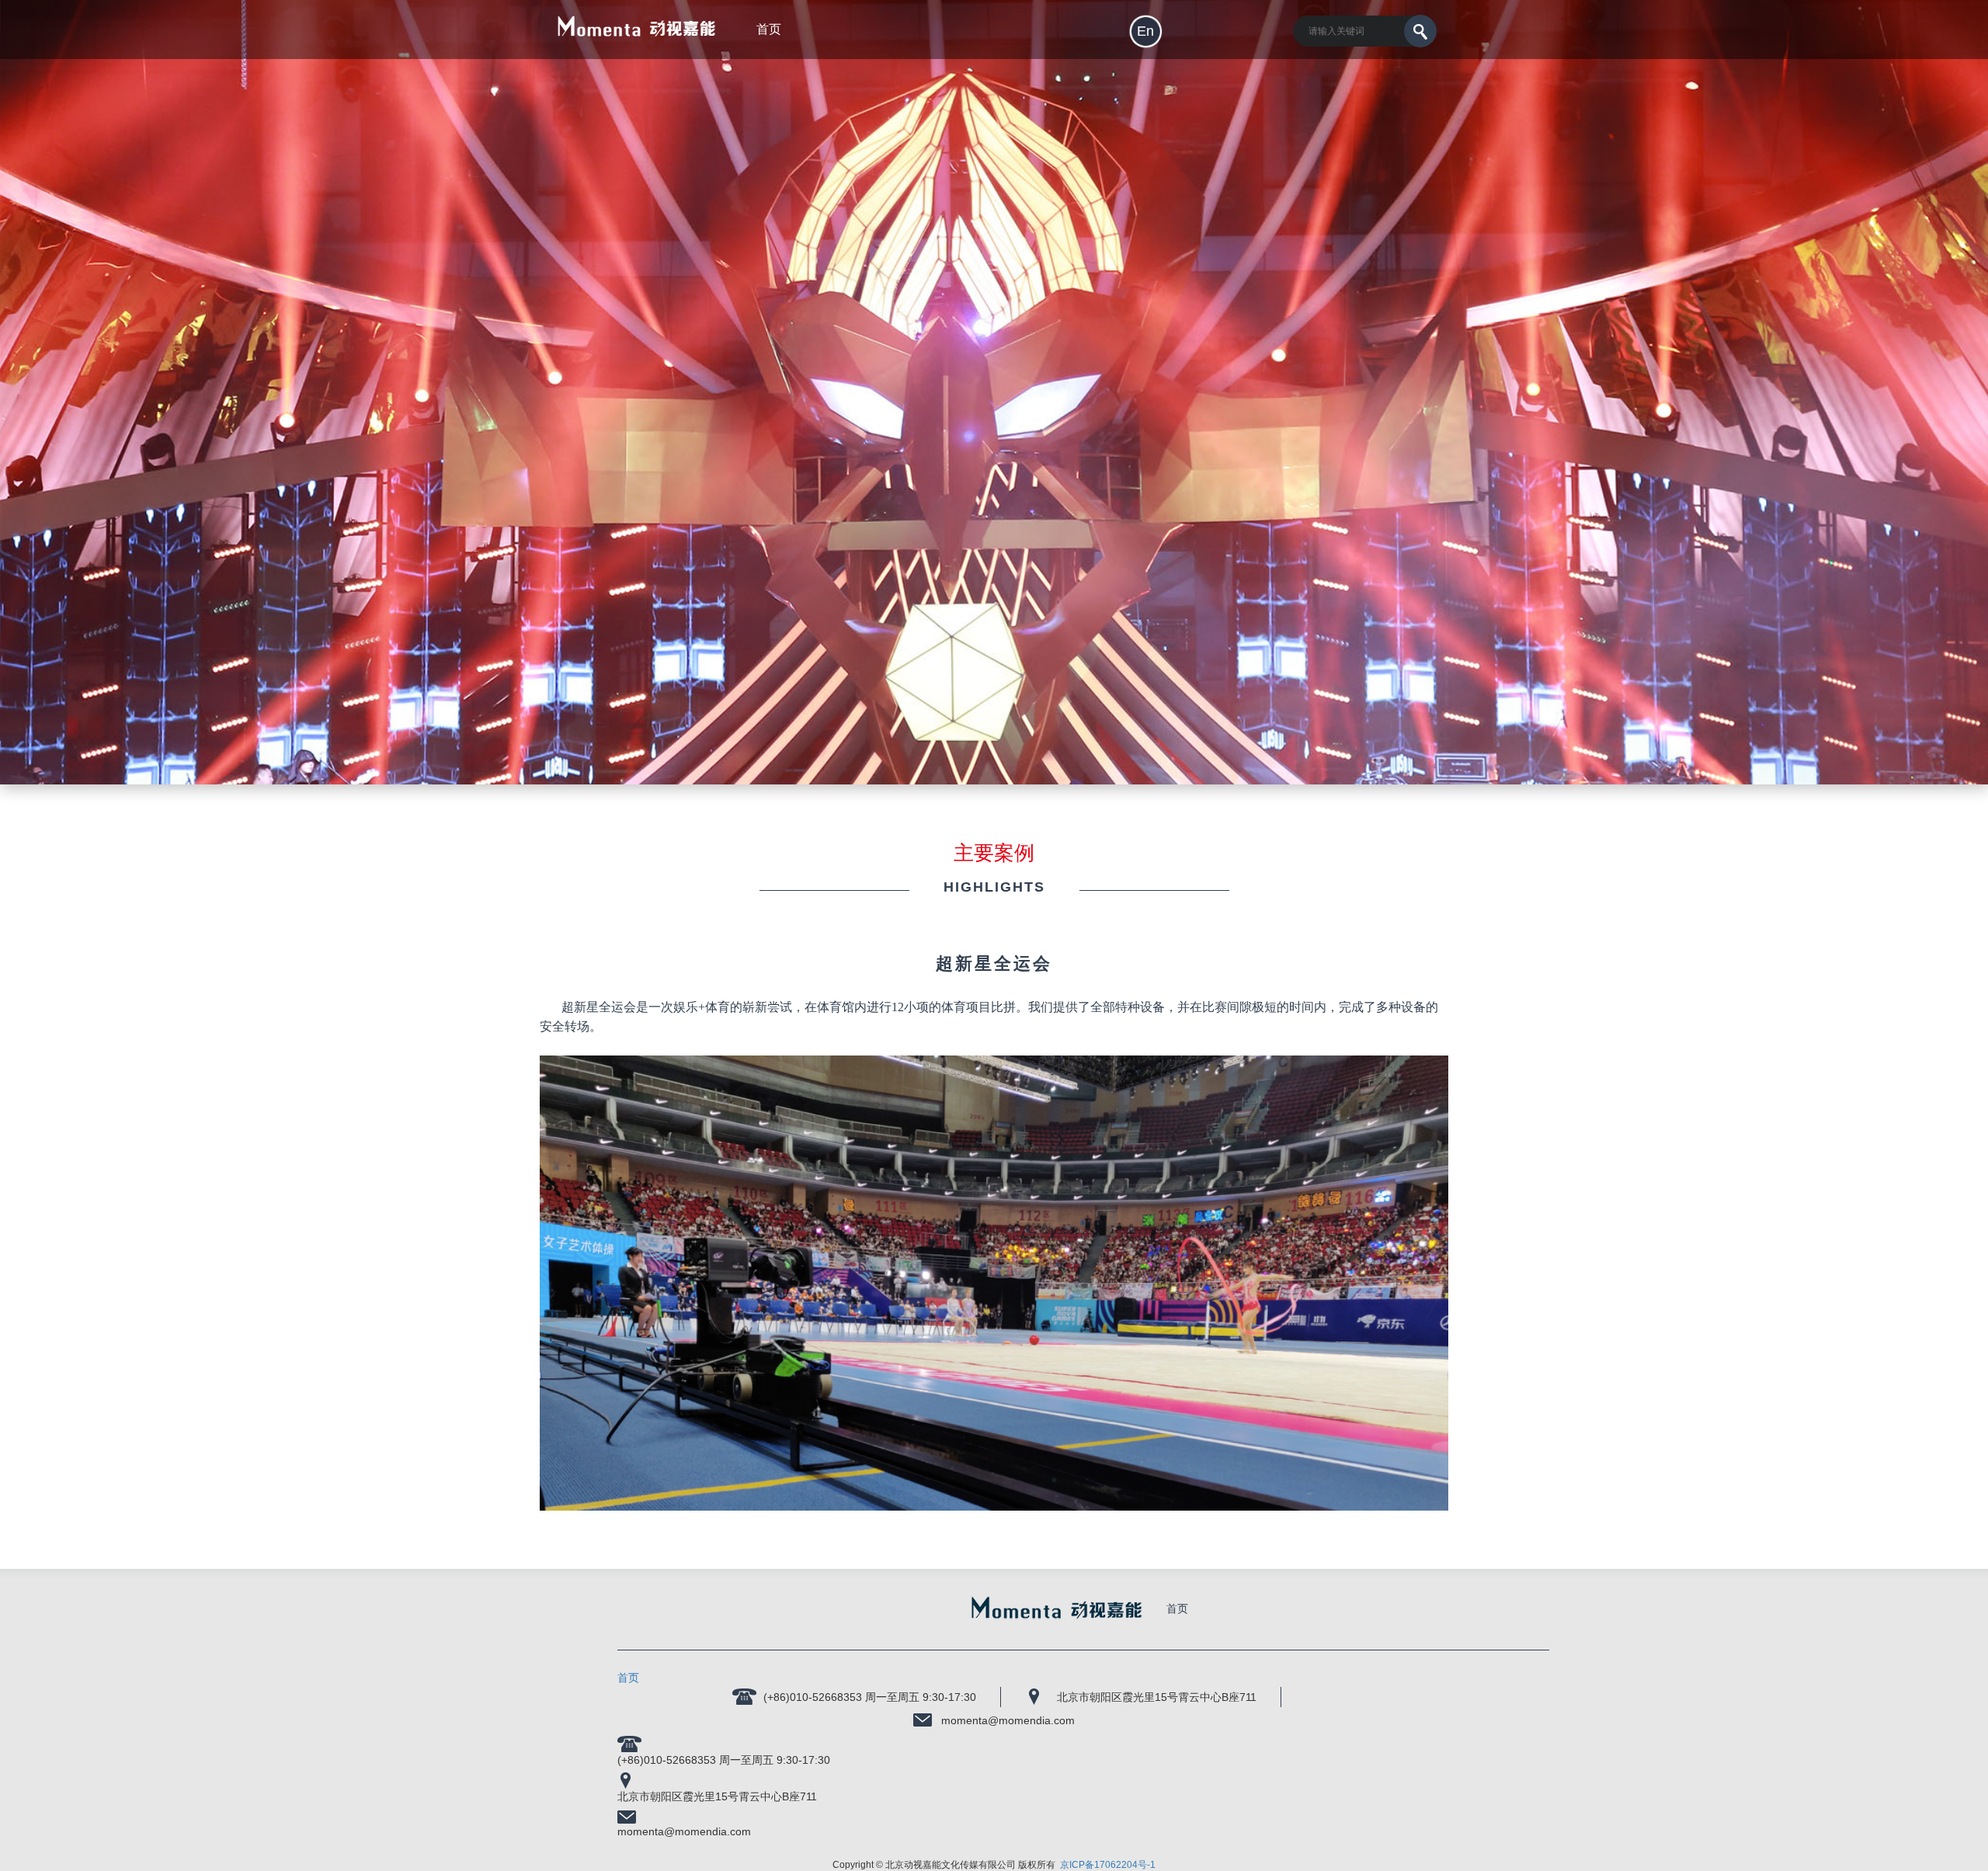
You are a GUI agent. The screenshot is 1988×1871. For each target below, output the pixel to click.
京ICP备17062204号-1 (1108, 1865)
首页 (1177, 1608)
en (1145, 31)
